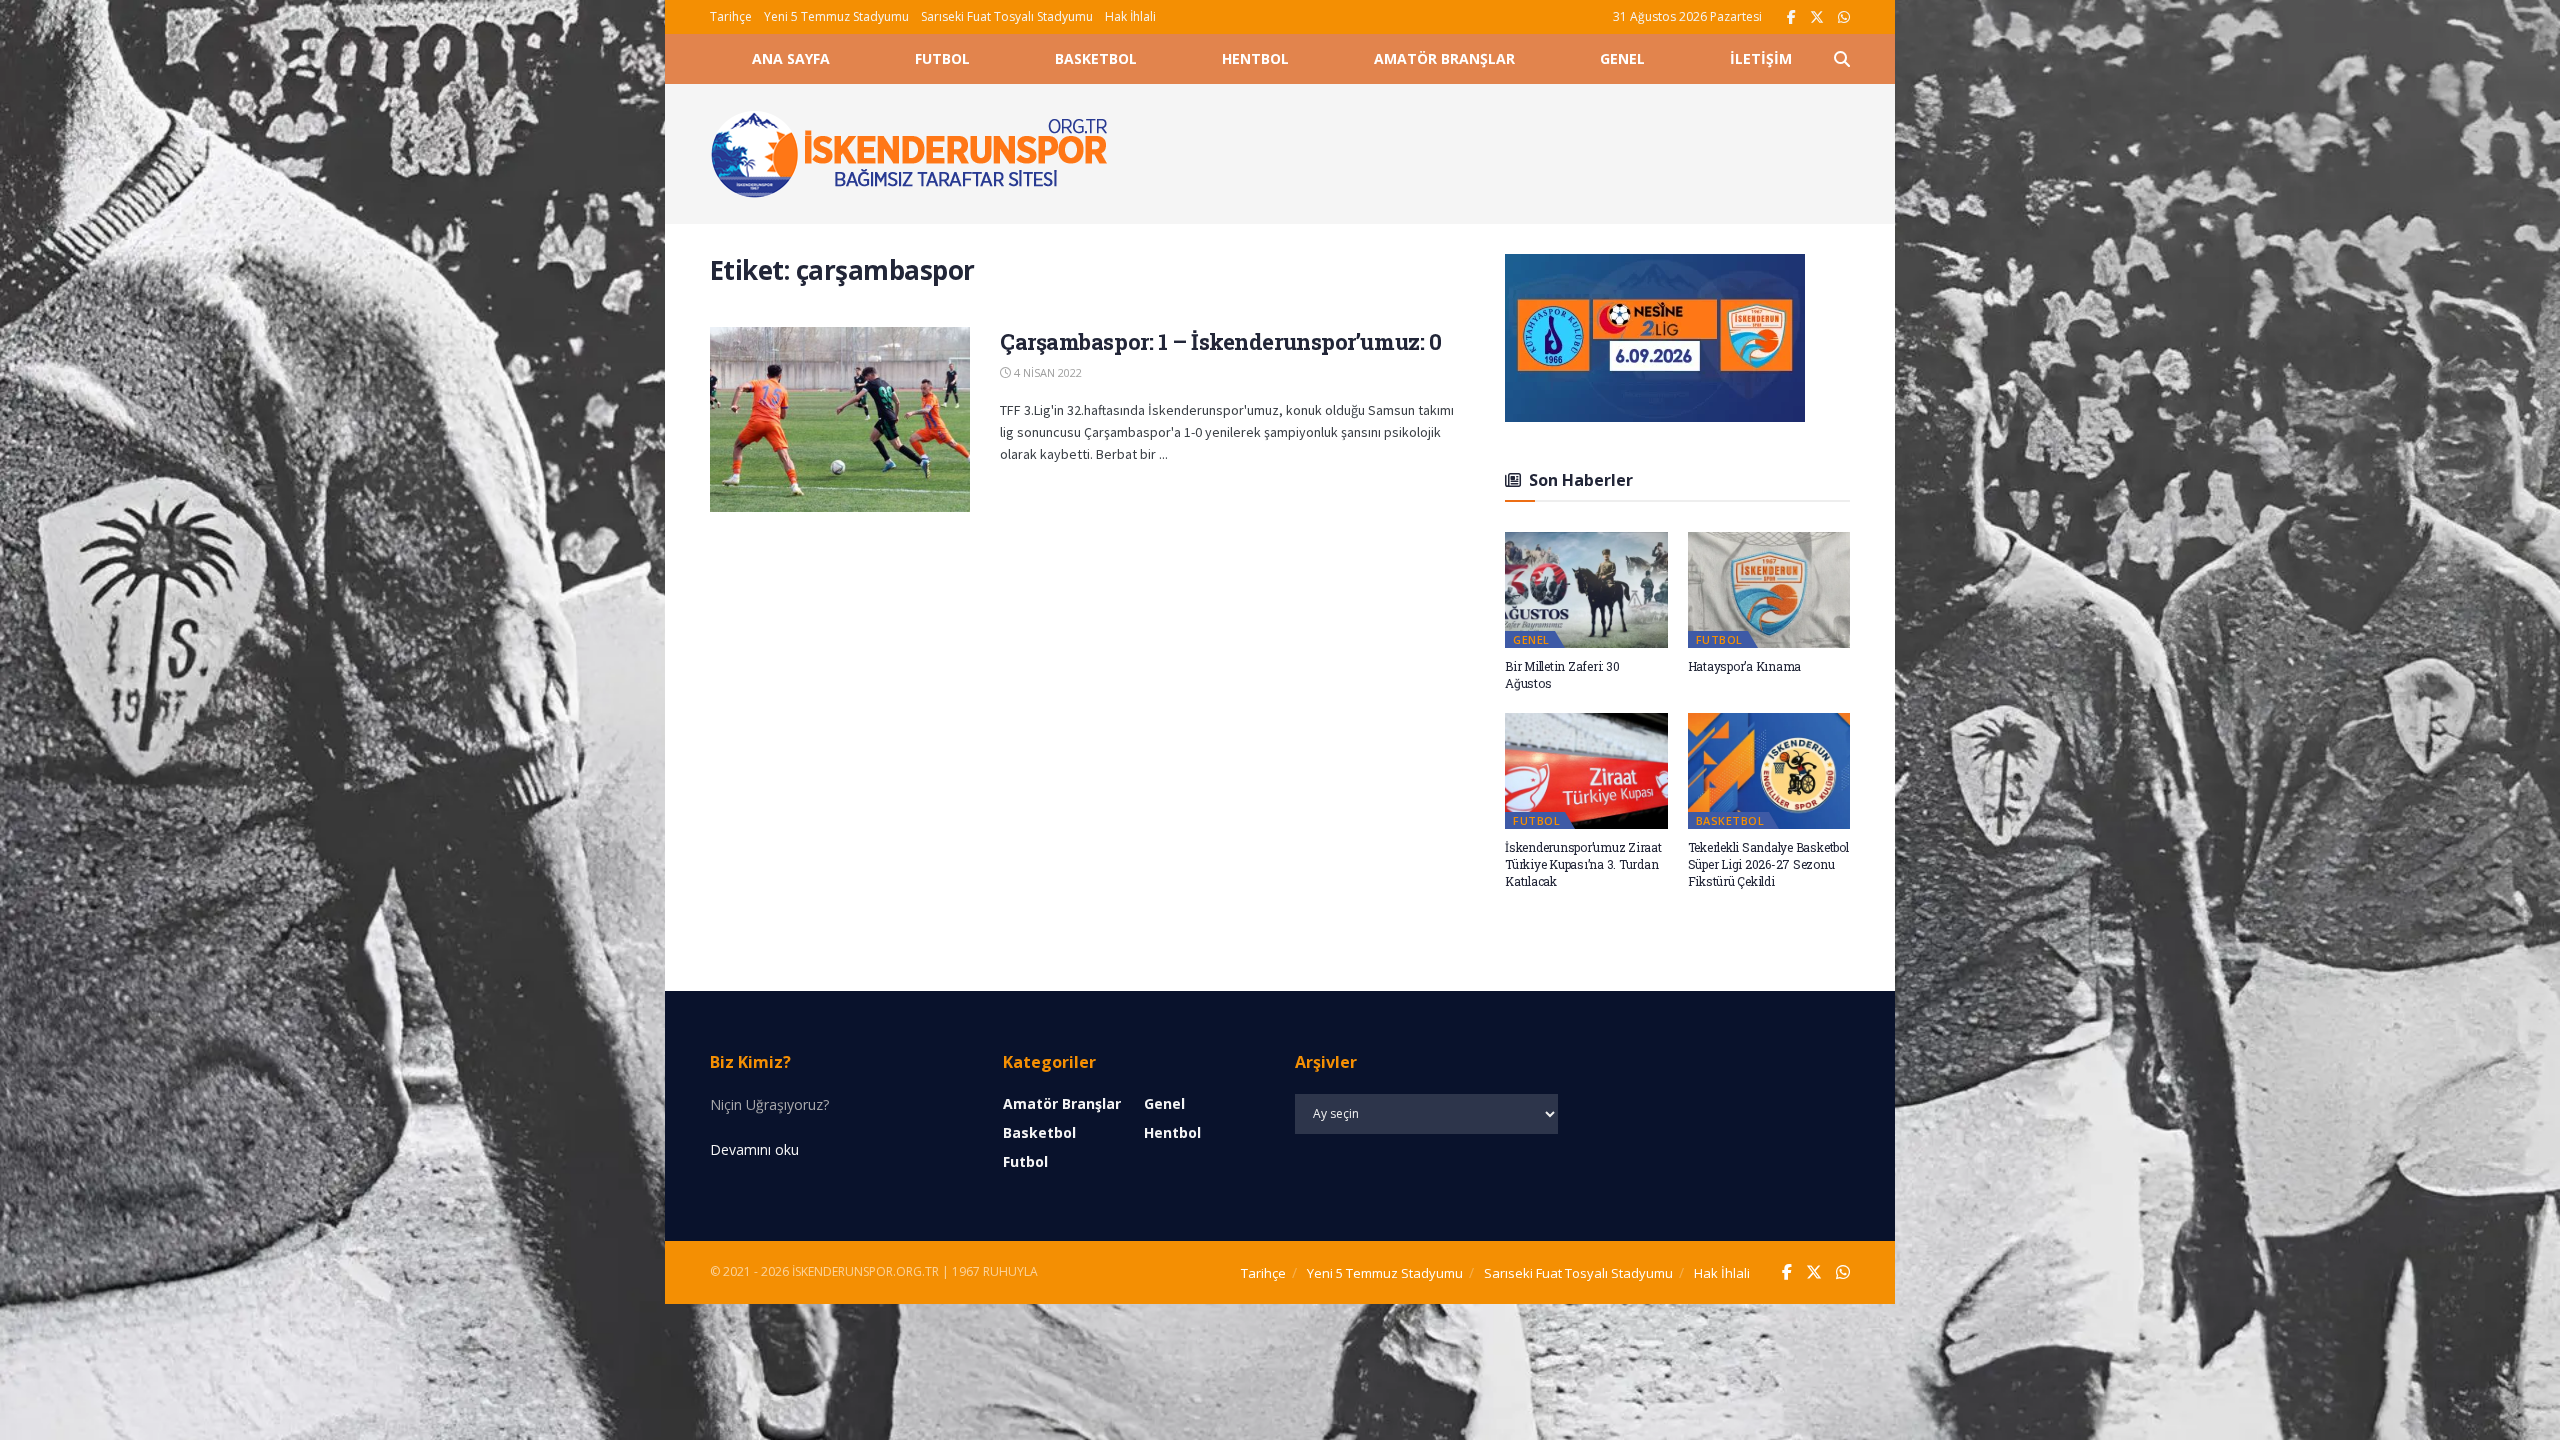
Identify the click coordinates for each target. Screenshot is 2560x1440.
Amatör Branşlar (1444, 58)
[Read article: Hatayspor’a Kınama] (1769, 590)
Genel (1622, 58)
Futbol (942, 58)
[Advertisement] (1502, 151)
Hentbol (1255, 58)
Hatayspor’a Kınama (1745, 666)
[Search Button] (1842, 59)
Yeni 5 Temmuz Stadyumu (836, 16)
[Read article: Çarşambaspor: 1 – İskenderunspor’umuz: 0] (840, 420)
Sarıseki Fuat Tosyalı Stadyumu (1007, 16)
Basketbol (1096, 58)
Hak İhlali (1130, 16)
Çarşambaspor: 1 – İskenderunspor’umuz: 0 (1220, 341)
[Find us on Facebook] (1791, 17)
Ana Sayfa (791, 58)
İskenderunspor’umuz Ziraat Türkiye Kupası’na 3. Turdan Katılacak (1583, 864)
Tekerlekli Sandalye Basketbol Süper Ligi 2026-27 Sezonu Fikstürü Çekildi (1768, 864)
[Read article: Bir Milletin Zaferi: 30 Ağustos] (1586, 590)
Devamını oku (754, 1149)
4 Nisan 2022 (1046, 372)
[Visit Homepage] (910, 154)
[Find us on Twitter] (1817, 17)
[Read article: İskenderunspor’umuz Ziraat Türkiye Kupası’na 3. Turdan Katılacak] (1586, 771)
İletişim (1761, 58)
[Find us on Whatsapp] (1844, 17)
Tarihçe (731, 16)
